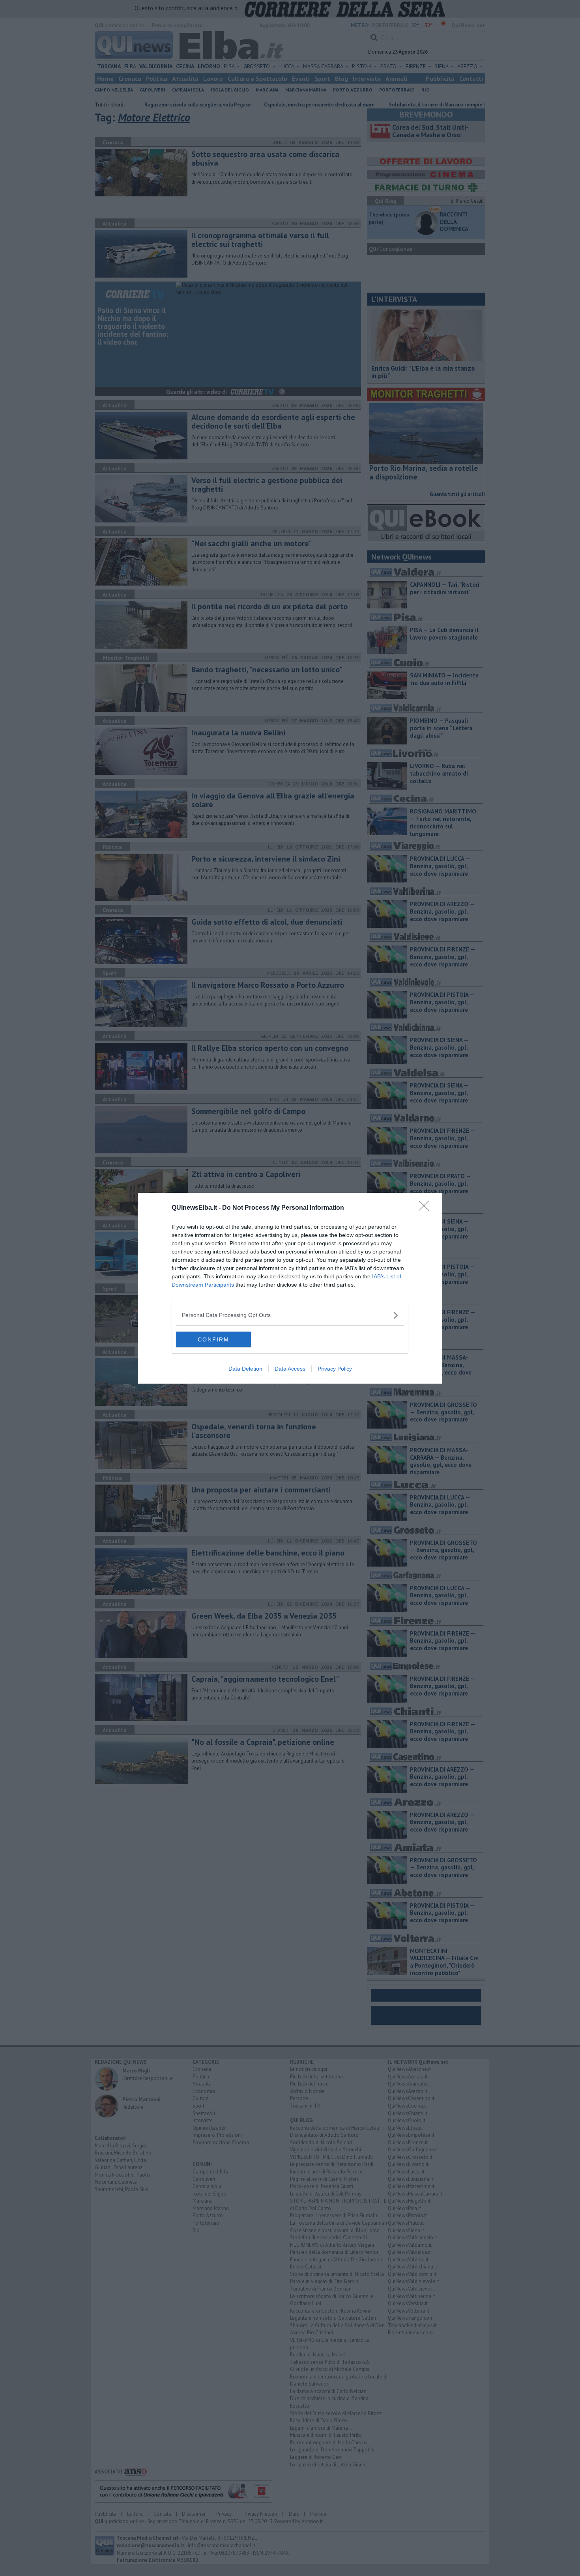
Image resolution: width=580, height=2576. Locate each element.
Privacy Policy (335, 1369)
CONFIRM (213, 1339)
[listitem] (290, 1315)
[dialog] (290, 1288)
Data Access (290, 1369)
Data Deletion (245, 1369)
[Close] (427, 1208)
